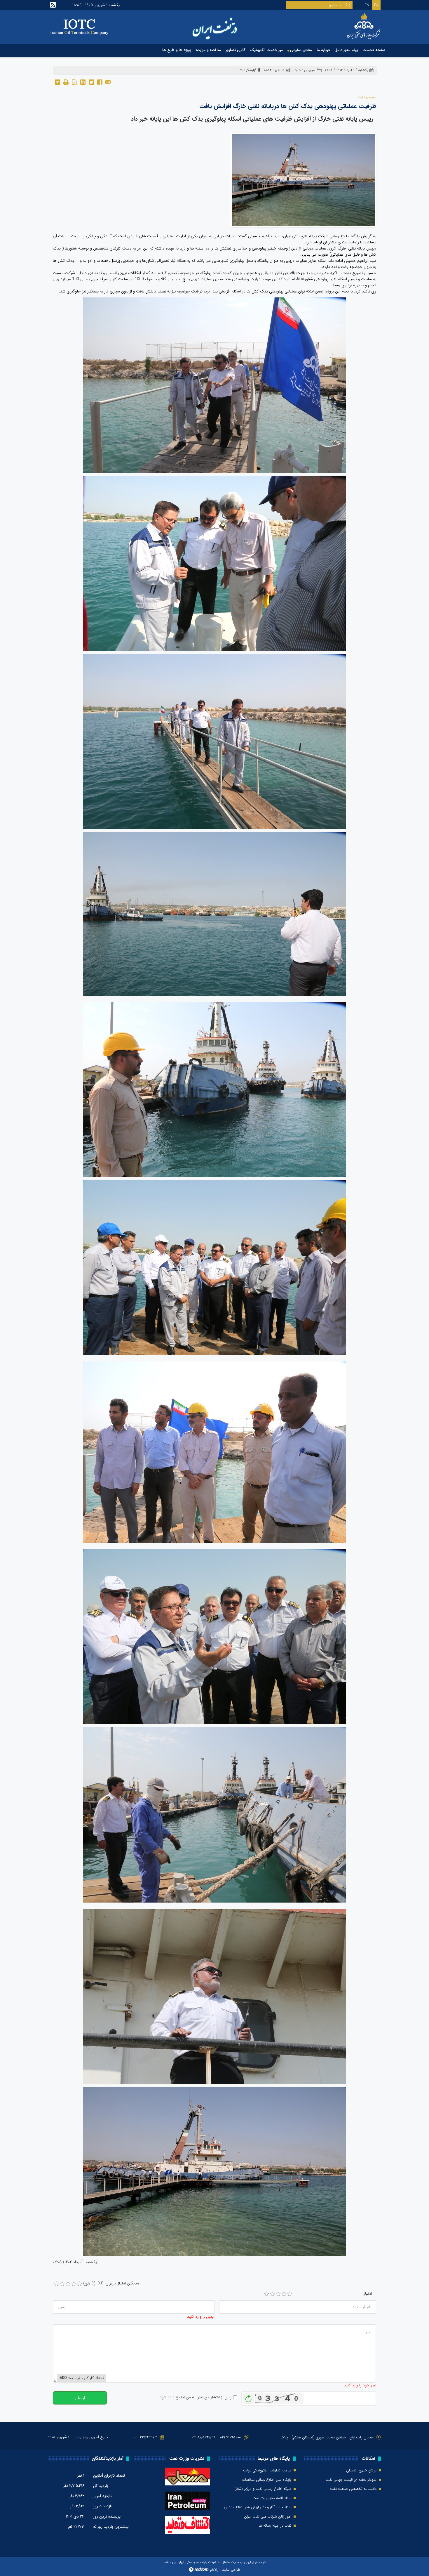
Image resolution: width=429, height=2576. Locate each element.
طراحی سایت (231, 2570)
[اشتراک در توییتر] (91, 82)
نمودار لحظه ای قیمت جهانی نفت (351, 2480)
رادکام (214, 2570)
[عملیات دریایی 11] (303, 180)
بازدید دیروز (103, 2506)
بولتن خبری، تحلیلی (361, 2471)
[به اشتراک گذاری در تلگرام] (57, 82)
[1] (266, 2294)
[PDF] (74, 82)
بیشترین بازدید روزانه (111, 2527)
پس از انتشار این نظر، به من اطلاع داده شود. (195, 2397)
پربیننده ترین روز (107, 2516)
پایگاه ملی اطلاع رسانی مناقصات (267, 2480)
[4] (284, 2294)
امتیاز (368, 2294)
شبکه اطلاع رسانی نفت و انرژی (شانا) (263, 2489)
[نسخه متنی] (66, 82)
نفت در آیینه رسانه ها (275, 2526)
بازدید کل (101, 2486)
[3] (278, 2294)
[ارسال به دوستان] (108, 82)
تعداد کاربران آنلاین (109, 2475)
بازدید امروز (102, 2496)
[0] (56, 2284)
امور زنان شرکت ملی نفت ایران (268, 2517)
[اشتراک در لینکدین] (83, 82)
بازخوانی (249, 2397)
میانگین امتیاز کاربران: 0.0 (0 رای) (111, 2283)
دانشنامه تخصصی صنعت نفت (353, 2489)
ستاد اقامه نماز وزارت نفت (272, 2498)
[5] (290, 2294)
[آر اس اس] (53, 5)
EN (367, 5)
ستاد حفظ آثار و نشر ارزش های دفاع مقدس (258, 2507)
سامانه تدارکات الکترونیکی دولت (267, 2471)
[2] (272, 2294)
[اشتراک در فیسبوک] (100, 82)
